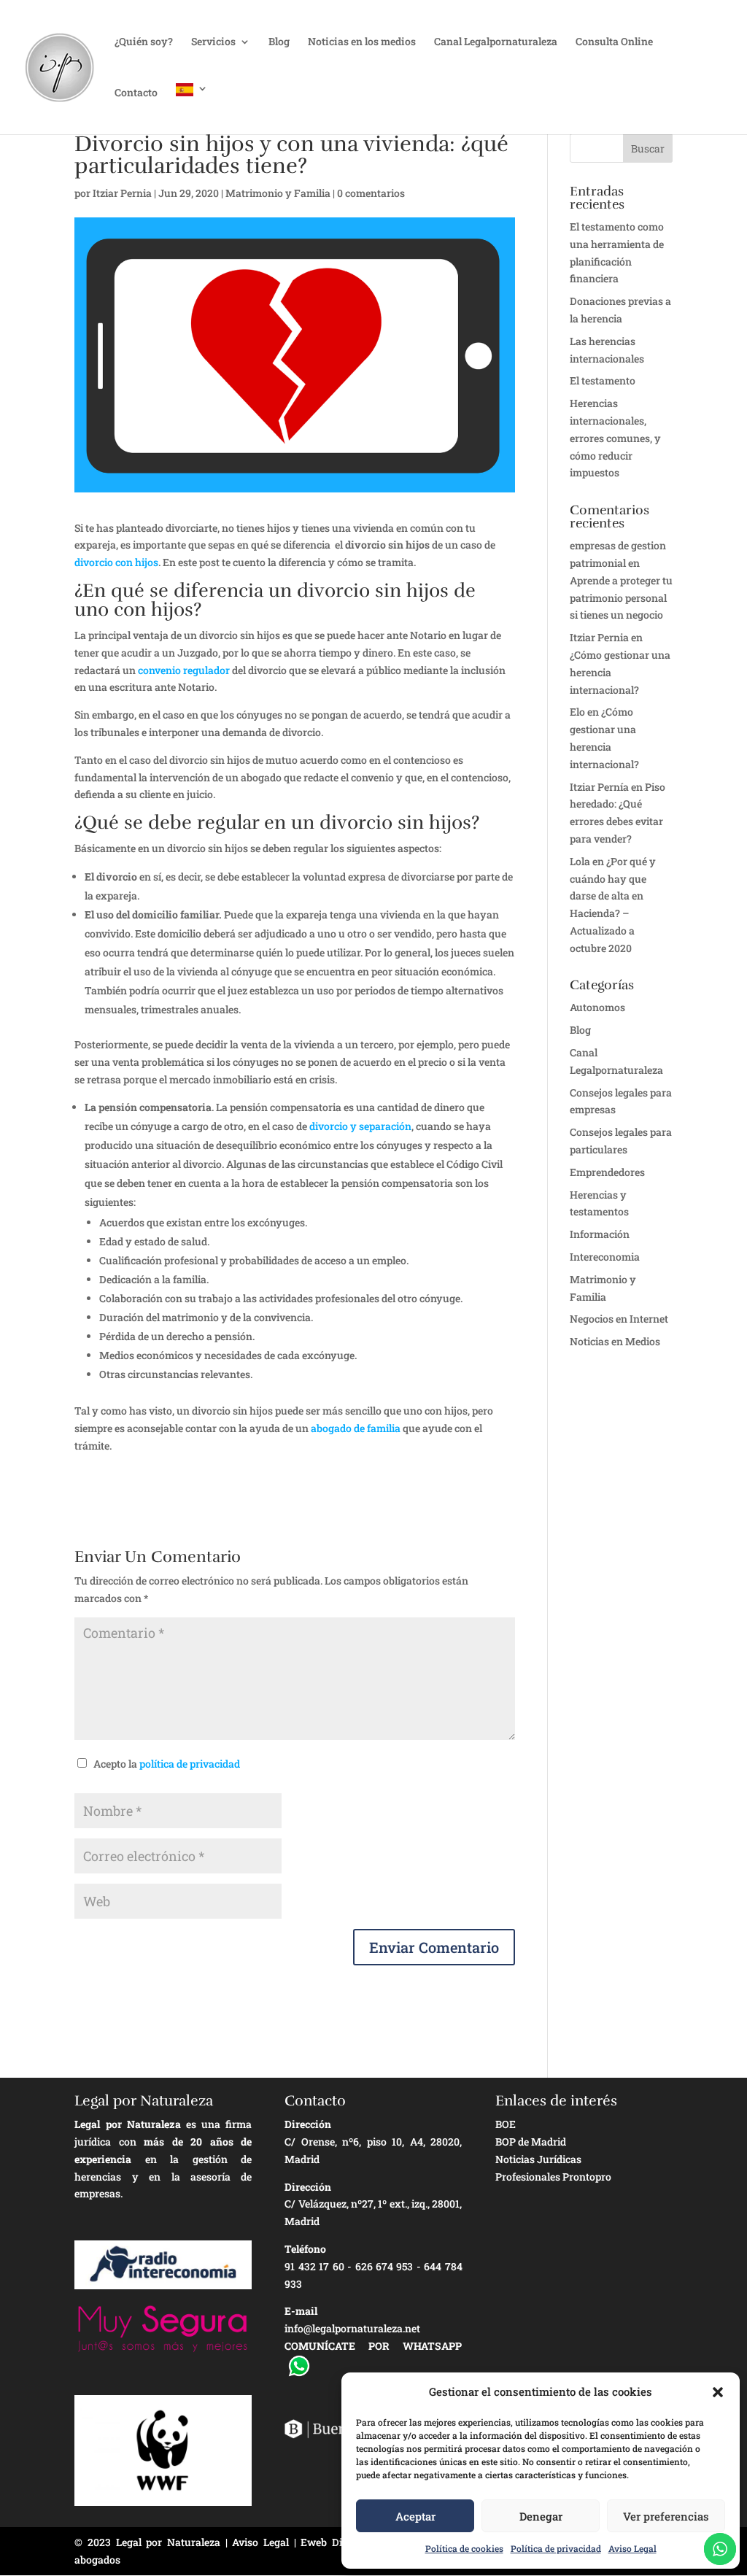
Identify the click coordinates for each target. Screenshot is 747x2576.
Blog (279, 42)
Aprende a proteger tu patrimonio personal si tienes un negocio (621, 598)
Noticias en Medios (615, 1341)
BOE (506, 2124)
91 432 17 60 (314, 2266)
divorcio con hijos (116, 562)
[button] (718, 2392)
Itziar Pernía (599, 787)
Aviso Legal (632, 2548)
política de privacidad (190, 1764)
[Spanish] (192, 109)
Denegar (541, 2516)
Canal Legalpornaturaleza (496, 42)
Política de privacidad (556, 2548)
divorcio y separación (360, 1126)
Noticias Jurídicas (538, 2159)
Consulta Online (614, 42)
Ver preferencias (666, 2516)
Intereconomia (605, 1257)
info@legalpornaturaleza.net (352, 2328)
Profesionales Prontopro (553, 2177)
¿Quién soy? (144, 42)
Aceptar (415, 2516)
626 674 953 (384, 2266)
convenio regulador (184, 670)
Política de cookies (464, 2548)
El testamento (603, 380)
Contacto (136, 93)
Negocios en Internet (619, 1319)
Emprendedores (607, 1172)
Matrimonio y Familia (278, 193)
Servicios (213, 42)
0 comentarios (371, 193)
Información (600, 1234)
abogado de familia (356, 1428)
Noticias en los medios (362, 42)
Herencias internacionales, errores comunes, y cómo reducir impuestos (615, 438)
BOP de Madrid (531, 2142)
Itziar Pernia (122, 193)
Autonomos (597, 1007)
